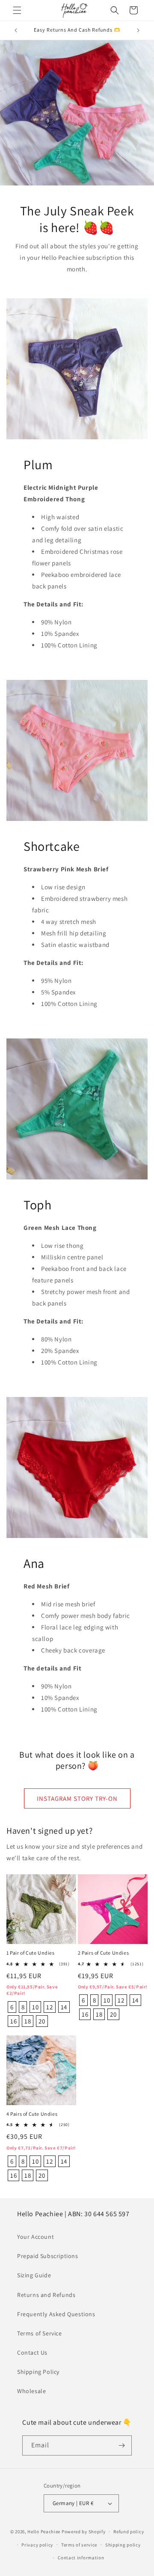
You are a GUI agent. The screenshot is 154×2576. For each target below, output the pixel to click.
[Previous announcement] (16, 30)
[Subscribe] (122, 2445)
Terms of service (79, 2545)
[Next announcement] (138, 30)
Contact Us (32, 2353)
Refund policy (129, 2532)
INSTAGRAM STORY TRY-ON (77, 1798)
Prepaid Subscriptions (48, 2256)
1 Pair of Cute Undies (31, 1953)
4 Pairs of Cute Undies (32, 2114)
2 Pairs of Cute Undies (103, 1953)
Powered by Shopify (84, 2532)
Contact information (81, 2558)
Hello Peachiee (44, 2532)
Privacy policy (37, 2545)
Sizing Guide (34, 2275)
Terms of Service (40, 2333)
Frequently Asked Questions (56, 2314)
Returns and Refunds (46, 2295)
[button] (17, 10)
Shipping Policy (38, 2372)
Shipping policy (123, 2545)
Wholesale (31, 2391)
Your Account (36, 2237)
